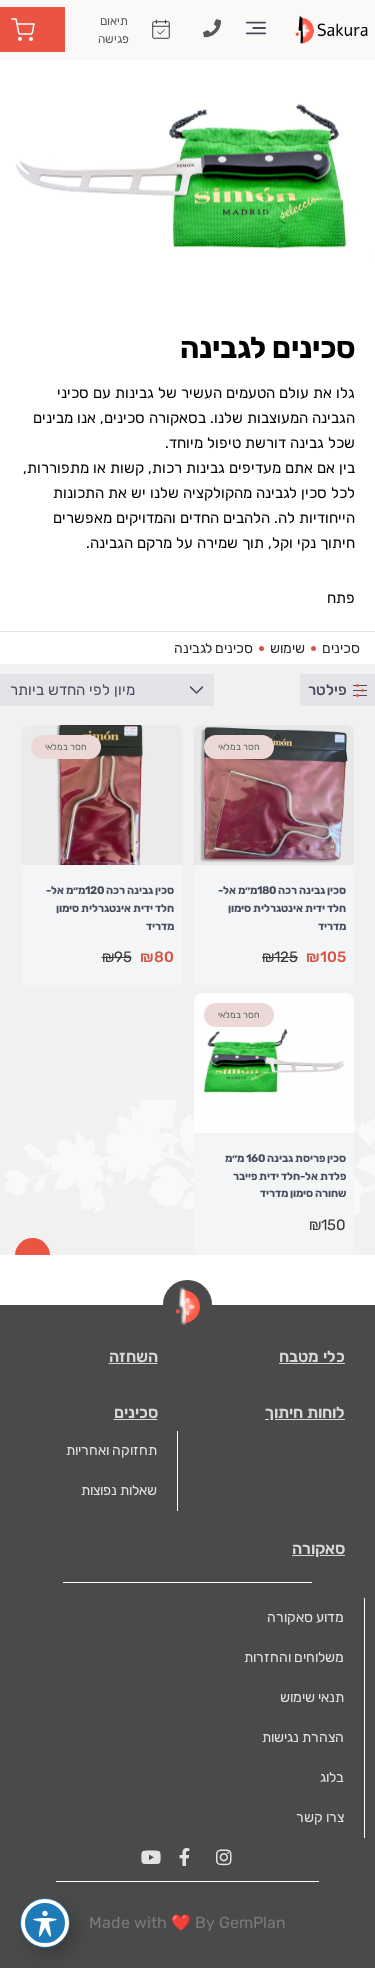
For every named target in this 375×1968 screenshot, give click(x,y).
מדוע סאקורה (305, 1617)
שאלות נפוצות (119, 1490)
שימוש (287, 648)
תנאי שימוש (312, 1697)
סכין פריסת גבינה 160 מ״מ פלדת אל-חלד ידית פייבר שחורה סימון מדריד (285, 1176)
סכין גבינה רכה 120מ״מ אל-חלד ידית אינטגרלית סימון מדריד (110, 908)
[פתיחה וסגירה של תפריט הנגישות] (45, 1923)
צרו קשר (320, 1817)
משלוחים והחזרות (294, 1657)
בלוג (332, 1777)
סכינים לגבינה (213, 648)
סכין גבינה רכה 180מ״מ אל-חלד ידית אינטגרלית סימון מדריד (282, 908)
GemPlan (252, 1922)
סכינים (341, 648)
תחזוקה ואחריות (111, 1450)
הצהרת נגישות (303, 1737)
